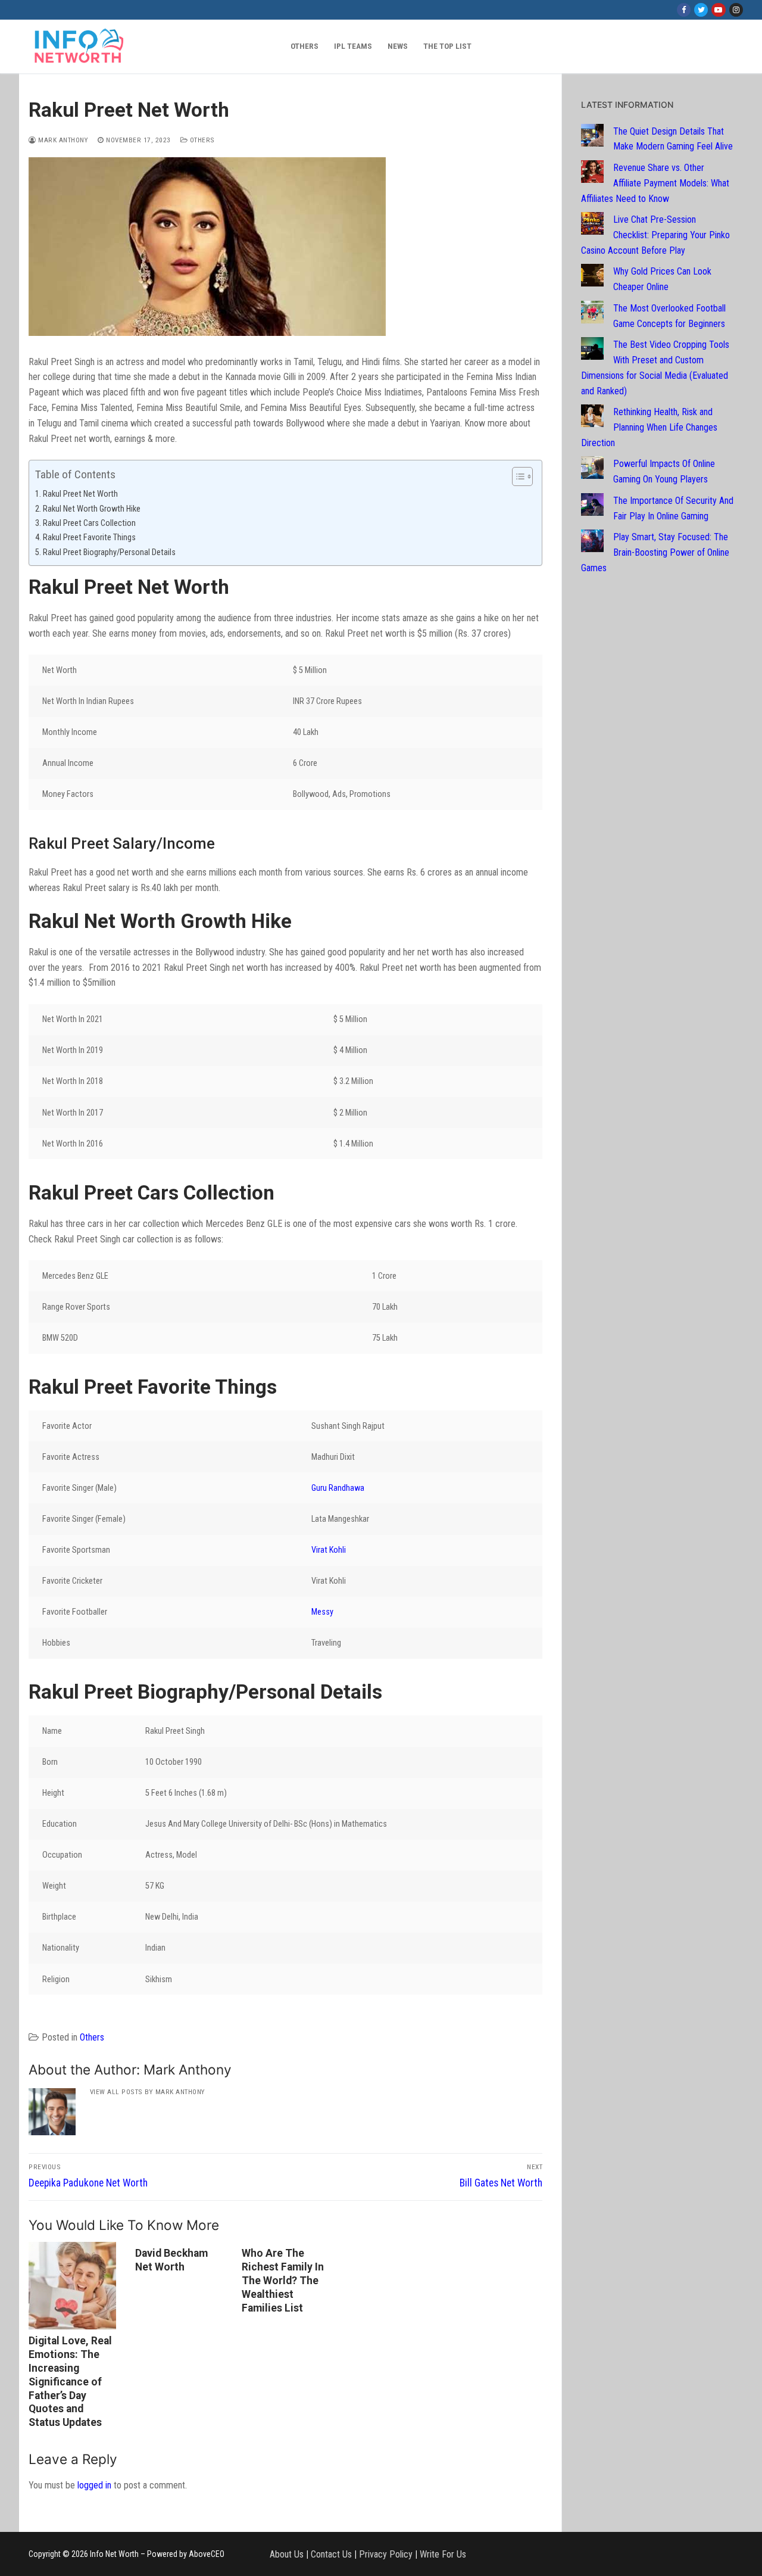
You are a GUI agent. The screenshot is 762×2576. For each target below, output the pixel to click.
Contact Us (331, 2554)
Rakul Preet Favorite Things (89, 538)
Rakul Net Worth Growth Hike (92, 509)
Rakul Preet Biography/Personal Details (109, 552)
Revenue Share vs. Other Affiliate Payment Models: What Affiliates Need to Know (655, 183)
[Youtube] (718, 10)
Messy (322, 1612)
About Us (287, 2554)
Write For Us (443, 2554)
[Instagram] (736, 10)
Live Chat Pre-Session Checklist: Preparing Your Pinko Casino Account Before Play (655, 235)
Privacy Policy (386, 2554)
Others (201, 140)
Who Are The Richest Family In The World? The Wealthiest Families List (283, 2280)
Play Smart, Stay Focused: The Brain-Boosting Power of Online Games (655, 552)
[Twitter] (701, 10)
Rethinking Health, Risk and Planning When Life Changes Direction (649, 427)
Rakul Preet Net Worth (80, 494)
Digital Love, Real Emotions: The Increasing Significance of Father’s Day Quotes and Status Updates (70, 2382)
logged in (94, 2485)
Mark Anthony (62, 140)
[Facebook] (684, 10)
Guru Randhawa (338, 1488)
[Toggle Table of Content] (516, 476)
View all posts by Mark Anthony (148, 2092)
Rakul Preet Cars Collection (89, 523)
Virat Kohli (329, 1550)
